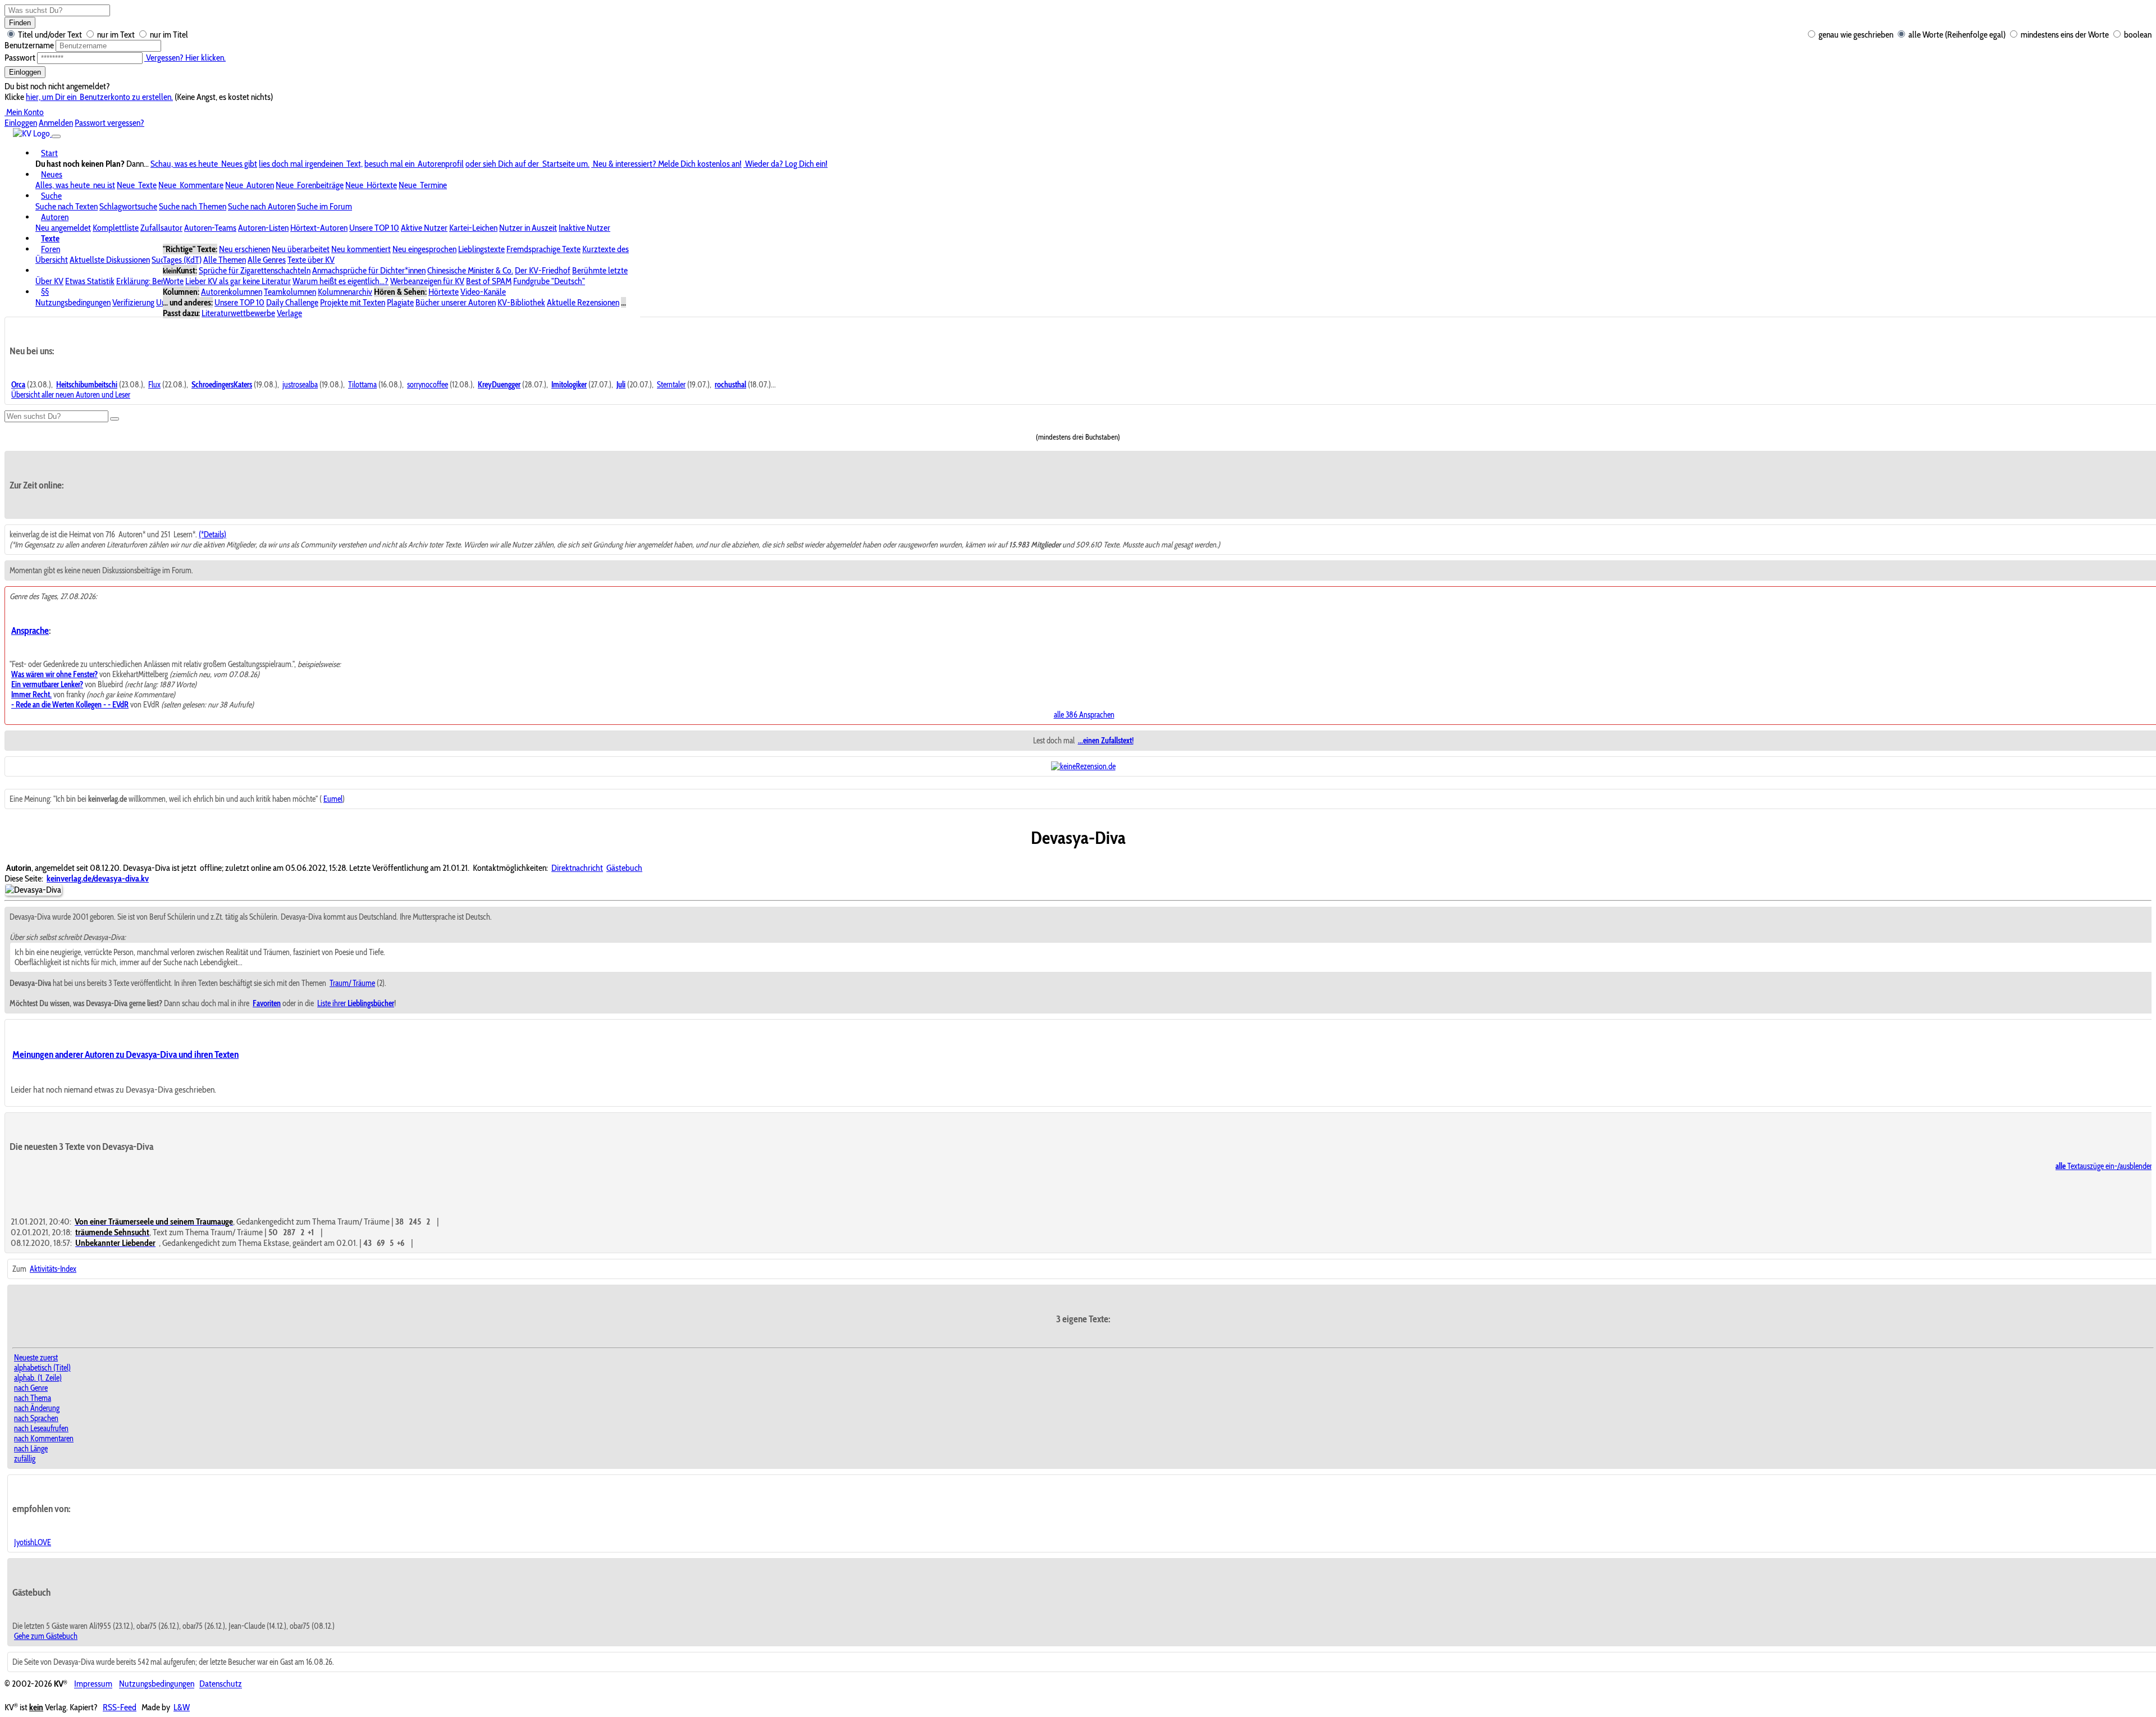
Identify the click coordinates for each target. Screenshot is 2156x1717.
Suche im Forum (325, 206)
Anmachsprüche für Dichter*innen (369, 270)
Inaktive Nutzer (584, 228)
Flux (154, 385)
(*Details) (213, 535)
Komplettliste (116, 228)
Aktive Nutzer (424, 228)
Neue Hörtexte (371, 185)
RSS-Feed (120, 1707)
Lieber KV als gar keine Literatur (238, 281)
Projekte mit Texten (353, 302)
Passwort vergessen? (109, 123)
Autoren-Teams (210, 228)
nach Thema (33, 1398)
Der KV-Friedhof (543, 270)
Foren (51, 249)
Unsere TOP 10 (374, 228)
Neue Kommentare (191, 185)
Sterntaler (671, 385)
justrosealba (300, 385)
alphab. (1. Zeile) (38, 1378)
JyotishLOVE (33, 1542)
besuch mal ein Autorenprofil (414, 164)
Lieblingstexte (481, 249)
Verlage (289, 313)
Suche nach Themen (193, 206)
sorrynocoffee (428, 385)
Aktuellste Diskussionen (110, 260)
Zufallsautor (161, 228)
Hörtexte (444, 292)
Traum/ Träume (352, 983)
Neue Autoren (250, 185)
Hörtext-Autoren (319, 228)
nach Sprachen (36, 1418)
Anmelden (56, 123)
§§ (45, 292)
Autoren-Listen (263, 228)
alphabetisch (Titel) (42, 1368)
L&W (182, 1707)
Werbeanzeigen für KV (427, 281)
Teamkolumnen (290, 292)
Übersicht (52, 260)
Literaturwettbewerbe (238, 313)
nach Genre (31, 1388)
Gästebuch (624, 868)
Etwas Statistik (90, 281)
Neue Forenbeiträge (310, 185)
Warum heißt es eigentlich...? (341, 281)
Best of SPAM (489, 281)
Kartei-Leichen (473, 228)
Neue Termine (423, 185)
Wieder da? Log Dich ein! (785, 164)
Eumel (333, 799)
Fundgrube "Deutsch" (549, 281)
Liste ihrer (356, 1003)
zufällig (25, 1459)
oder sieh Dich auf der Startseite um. (527, 164)
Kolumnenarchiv (345, 292)
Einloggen (25, 72)
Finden (20, 23)
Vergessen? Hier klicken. (185, 58)
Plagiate (400, 302)
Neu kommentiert (361, 249)
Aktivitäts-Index (53, 1269)
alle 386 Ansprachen (1084, 715)
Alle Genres (267, 260)
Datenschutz (221, 1684)
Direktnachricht (577, 868)
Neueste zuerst (36, 1358)
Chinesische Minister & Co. (470, 270)
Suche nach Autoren (262, 206)
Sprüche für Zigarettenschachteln (255, 270)
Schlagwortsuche (128, 206)
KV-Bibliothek (521, 302)
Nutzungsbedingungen (73, 302)
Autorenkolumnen (232, 292)
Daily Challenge (292, 302)
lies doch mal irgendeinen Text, (311, 164)
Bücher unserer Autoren (456, 302)
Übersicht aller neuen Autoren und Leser (71, 395)
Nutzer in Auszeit (528, 228)
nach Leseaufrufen (41, 1428)
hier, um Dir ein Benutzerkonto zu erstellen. (99, 97)
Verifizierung (133, 302)
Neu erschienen (245, 249)
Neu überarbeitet (301, 249)
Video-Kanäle (483, 292)
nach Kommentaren (44, 1439)
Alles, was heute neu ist (75, 185)
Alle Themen (225, 260)
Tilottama (362, 385)
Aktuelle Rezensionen (583, 302)
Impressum (93, 1684)
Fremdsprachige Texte (543, 249)
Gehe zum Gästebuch (46, 1636)
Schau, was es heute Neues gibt (204, 164)
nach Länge (31, 1449)
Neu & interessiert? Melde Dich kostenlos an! (666, 164)
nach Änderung (37, 1408)
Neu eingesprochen (424, 249)
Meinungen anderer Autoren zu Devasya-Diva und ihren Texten (125, 1054)
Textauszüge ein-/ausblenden (2105, 1166)
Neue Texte (137, 185)
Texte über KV (311, 260)
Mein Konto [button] (24, 112)
